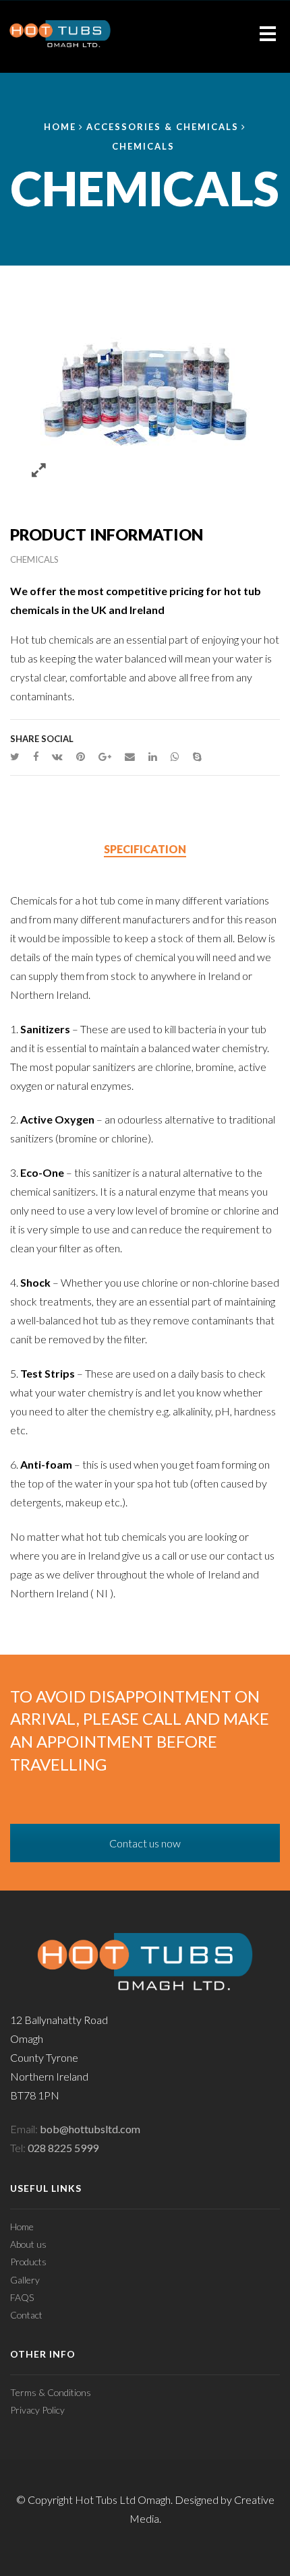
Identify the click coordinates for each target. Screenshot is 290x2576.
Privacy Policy (37, 2410)
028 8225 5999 (63, 2148)
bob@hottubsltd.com (90, 2129)
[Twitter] (18, 756)
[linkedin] (153, 756)
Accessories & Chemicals (163, 127)
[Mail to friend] (130, 756)
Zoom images (39, 471)
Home (60, 127)
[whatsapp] (175, 756)
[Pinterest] (81, 756)
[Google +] (105, 756)
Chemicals (143, 146)
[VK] (57, 756)
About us (28, 2244)
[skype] (194, 756)
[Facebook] (36, 756)
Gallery (25, 2280)
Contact (26, 2315)
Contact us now (145, 1843)
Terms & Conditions (51, 2392)
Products (28, 2262)
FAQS (22, 2297)
